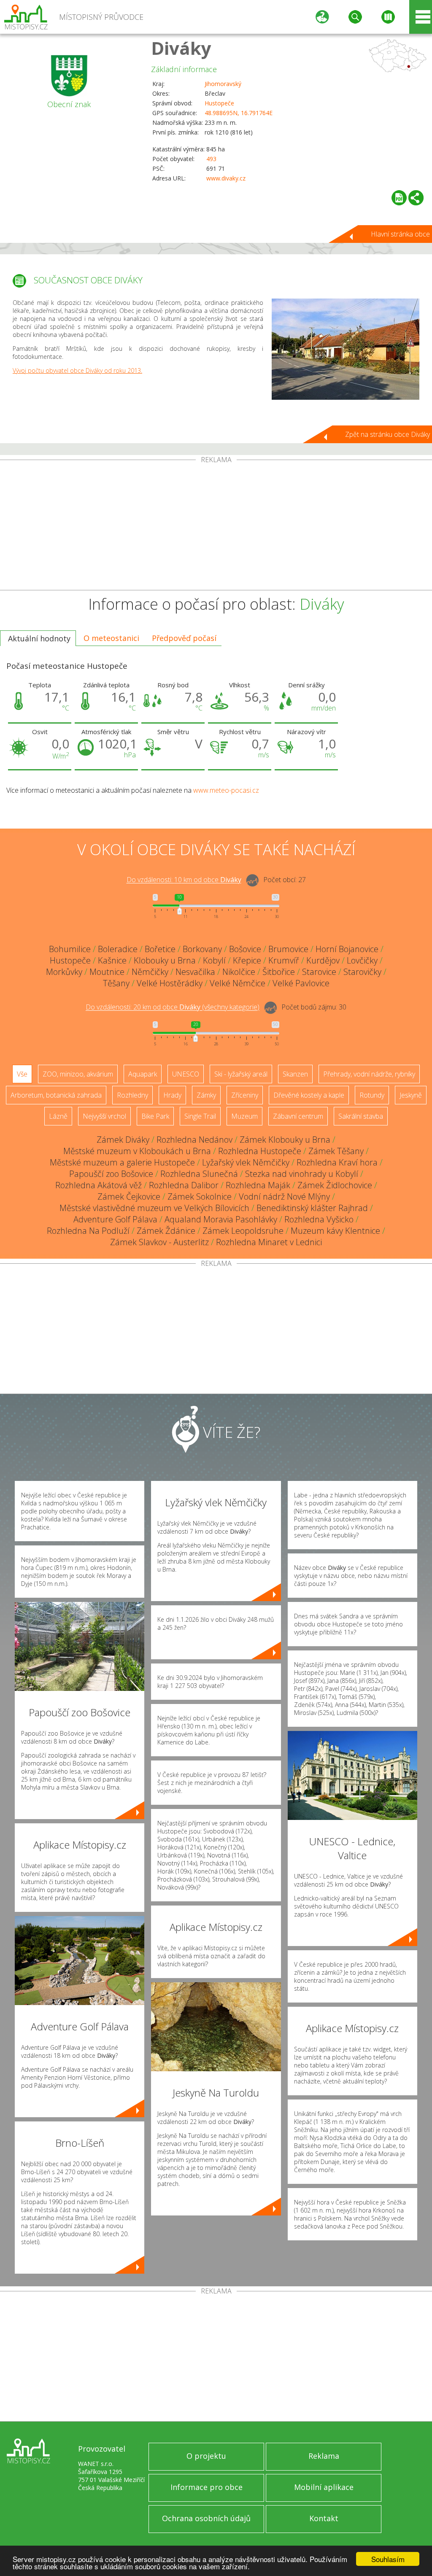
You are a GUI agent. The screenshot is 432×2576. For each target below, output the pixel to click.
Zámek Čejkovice (129, 1196)
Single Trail (200, 1116)
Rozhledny (132, 1095)
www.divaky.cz (226, 178)
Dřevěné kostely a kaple (309, 1095)
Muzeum (244, 1116)
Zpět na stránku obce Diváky (387, 434)
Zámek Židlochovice (335, 1185)
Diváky (181, 48)
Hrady (172, 1095)
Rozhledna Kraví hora (337, 1162)
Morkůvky (64, 972)
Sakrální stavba (361, 1116)
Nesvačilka (195, 972)
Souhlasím (388, 2559)
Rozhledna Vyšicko (319, 1219)
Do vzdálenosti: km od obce (184, 880)
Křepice (247, 960)
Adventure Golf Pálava (115, 1219)
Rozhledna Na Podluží (88, 1231)
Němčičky (150, 972)
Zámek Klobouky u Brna (285, 1140)
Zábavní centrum (298, 1116)
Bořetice (160, 949)
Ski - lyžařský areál (241, 1074)
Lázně (58, 1116)
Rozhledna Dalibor (184, 1185)
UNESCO (186, 1074)
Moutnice (107, 972)
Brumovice (288, 949)
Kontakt (324, 2518)
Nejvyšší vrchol (104, 1116)
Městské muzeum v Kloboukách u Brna (137, 1151)
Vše (22, 1074)
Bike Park (155, 1116)
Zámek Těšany (336, 1151)
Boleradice (118, 949)
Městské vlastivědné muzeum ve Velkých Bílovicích (154, 1208)
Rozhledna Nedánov (194, 1140)
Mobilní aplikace (324, 2487)
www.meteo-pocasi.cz (226, 790)
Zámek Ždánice (166, 1231)
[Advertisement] (216, 527)
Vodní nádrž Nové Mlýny (284, 1196)
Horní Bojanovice (347, 949)
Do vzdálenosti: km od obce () (173, 1007)
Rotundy (372, 1095)
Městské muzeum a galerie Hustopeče (122, 1162)
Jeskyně (411, 1095)
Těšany (116, 983)
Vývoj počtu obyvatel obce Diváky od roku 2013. (77, 370)
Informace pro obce (207, 2487)
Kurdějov (323, 960)
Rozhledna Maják (258, 1185)
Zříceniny (245, 1095)
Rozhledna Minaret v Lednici (269, 1242)
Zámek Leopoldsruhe (243, 1231)
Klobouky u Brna (165, 960)
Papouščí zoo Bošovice (111, 1174)
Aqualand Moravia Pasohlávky (221, 1219)
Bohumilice (70, 949)
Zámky (206, 1095)
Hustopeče (219, 103)
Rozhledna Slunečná (199, 1174)
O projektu (206, 2456)
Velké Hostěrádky (170, 983)
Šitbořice (279, 972)
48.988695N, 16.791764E (239, 113)
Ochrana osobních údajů (206, 2518)
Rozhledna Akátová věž (99, 1185)
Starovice (319, 972)
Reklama (324, 2456)
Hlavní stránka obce (400, 234)
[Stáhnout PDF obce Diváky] (399, 198)
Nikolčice (239, 972)
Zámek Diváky (123, 1140)
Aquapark (143, 1074)
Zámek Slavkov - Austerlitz (159, 1242)
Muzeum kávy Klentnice (335, 1231)
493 (211, 159)
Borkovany (202, 949)
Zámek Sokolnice (200, 1196)
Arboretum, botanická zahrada (56, 1095)
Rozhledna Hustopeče (260, 1151)
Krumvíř (284, 960)
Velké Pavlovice (301, 983)
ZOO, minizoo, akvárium (78, 1074)
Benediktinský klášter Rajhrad (312, 1208)
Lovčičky (362, 960)
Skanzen (295, 1074)
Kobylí (214, 960)
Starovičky (362, 972)
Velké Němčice (238, 983)
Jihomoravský (223, 84)
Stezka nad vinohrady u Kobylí (302, 1174)
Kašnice (112, 960)
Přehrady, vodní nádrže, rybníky (369, 1074)
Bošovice (245, 949)
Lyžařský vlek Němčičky (246, 1162)
